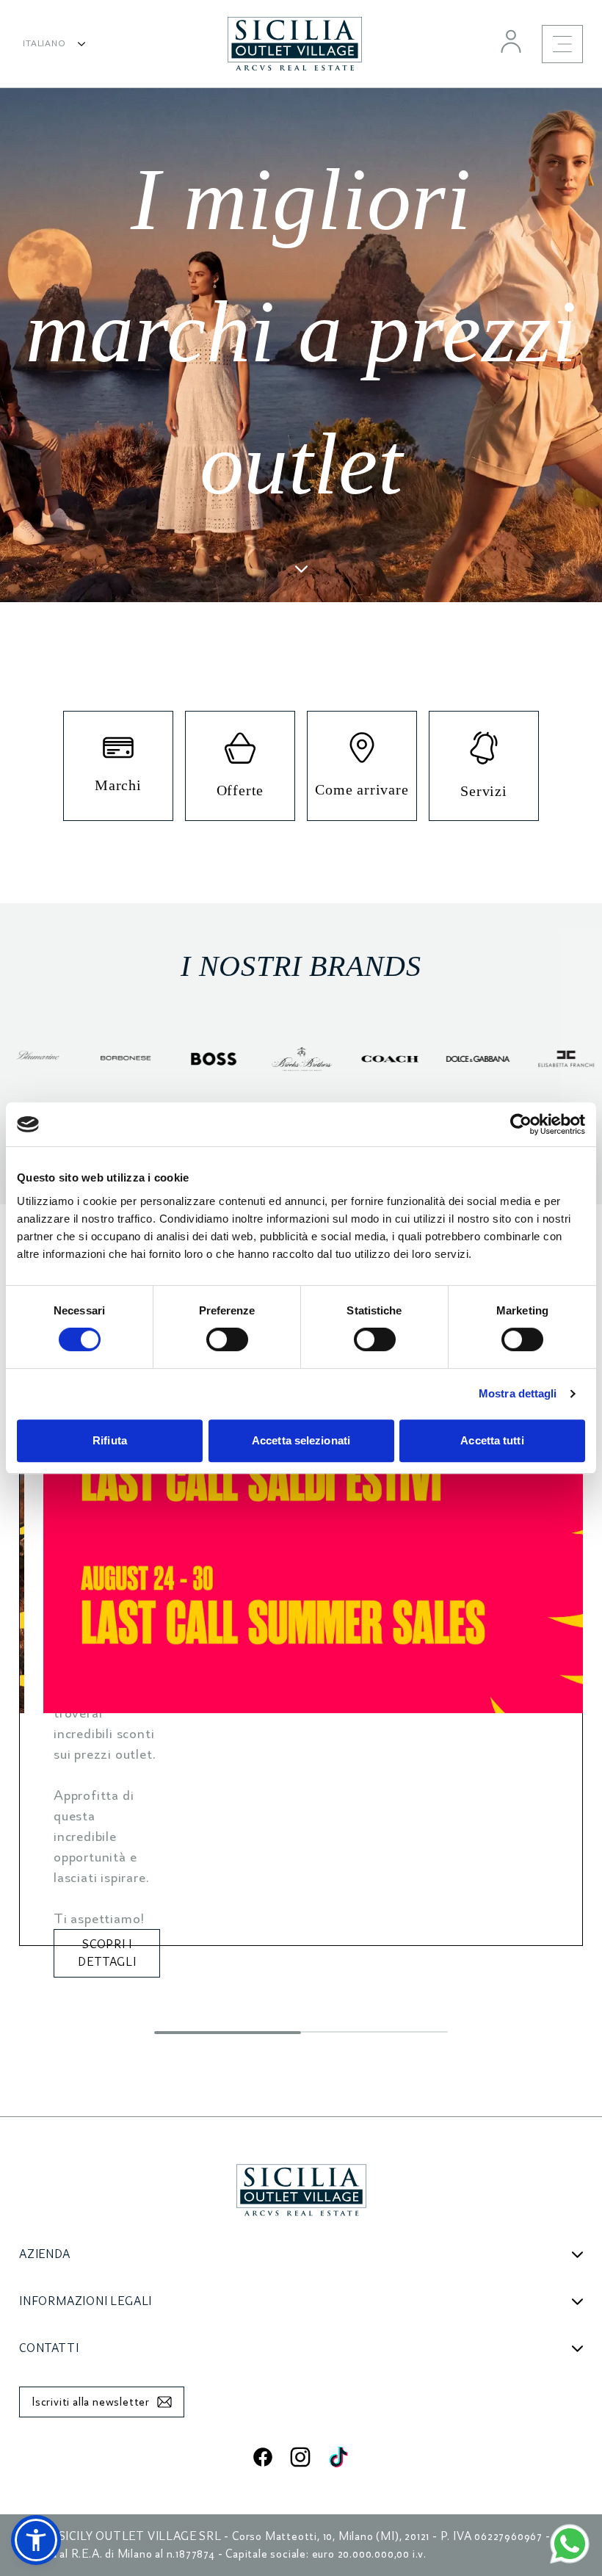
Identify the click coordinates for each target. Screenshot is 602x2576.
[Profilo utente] (511, 41)
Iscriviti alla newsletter (91, 2402)
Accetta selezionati (301, 1440)
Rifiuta (110, 1440)
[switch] (227, 1339)
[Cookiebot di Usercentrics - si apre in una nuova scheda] (521, 1124)
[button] (36, 2540)
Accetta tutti (492, 1440)
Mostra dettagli (518, 1393)
